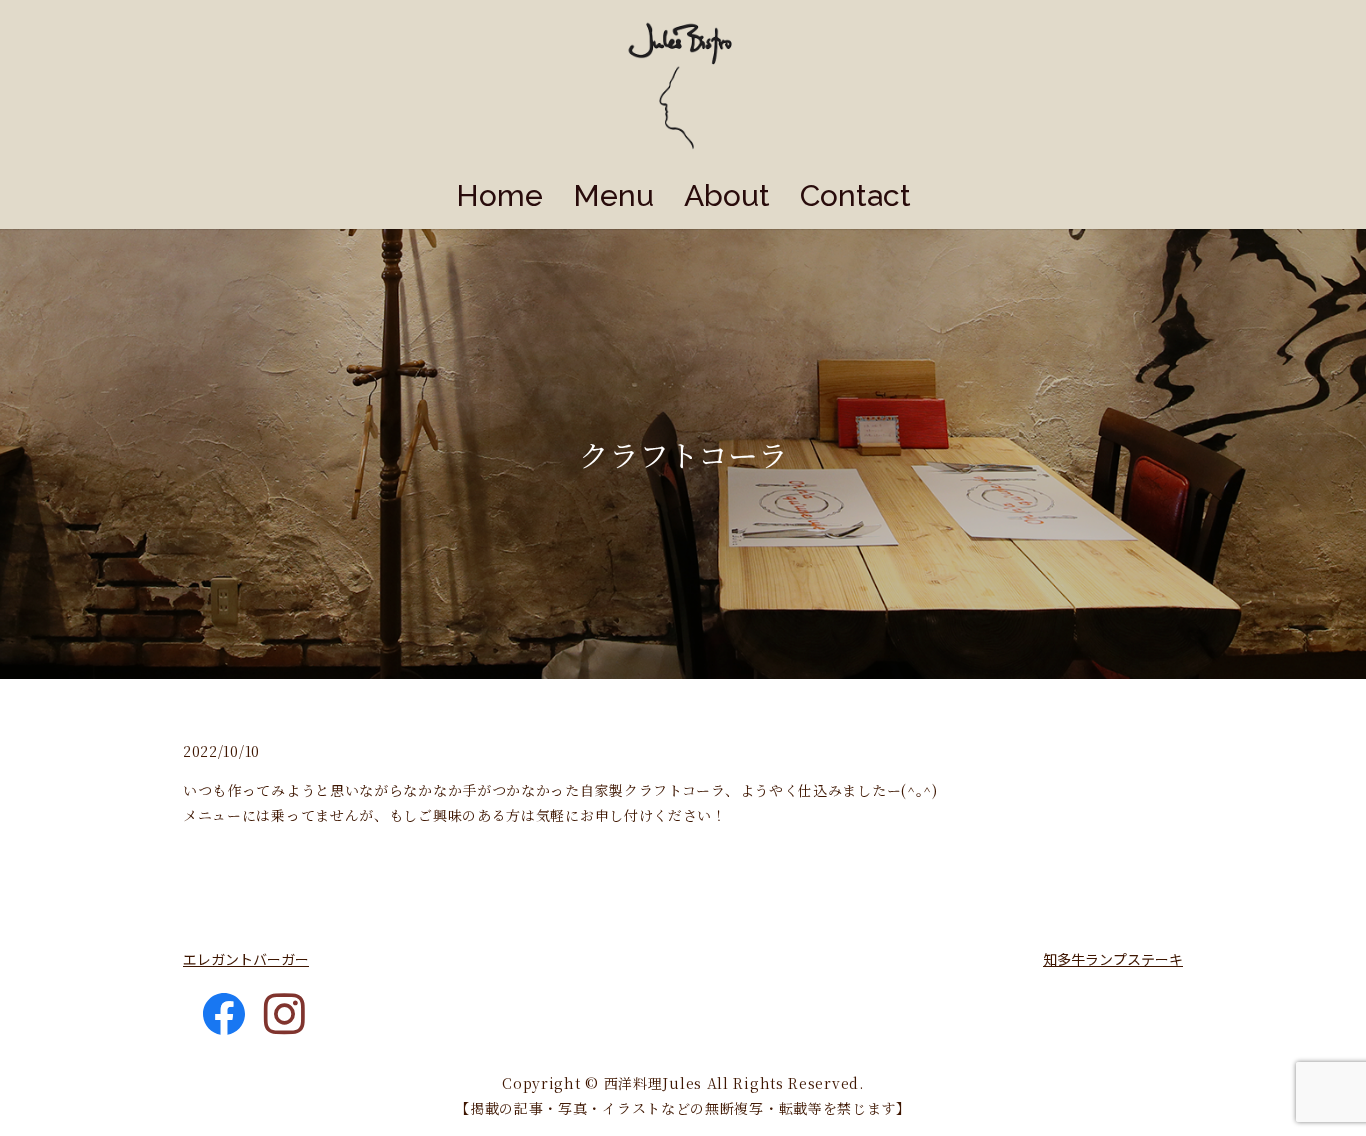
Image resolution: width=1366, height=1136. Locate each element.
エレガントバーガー (246, 959)
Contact (855, 195)
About (727, 195)
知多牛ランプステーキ (1113, 959)
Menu (613, 195)
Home (499, 195)
